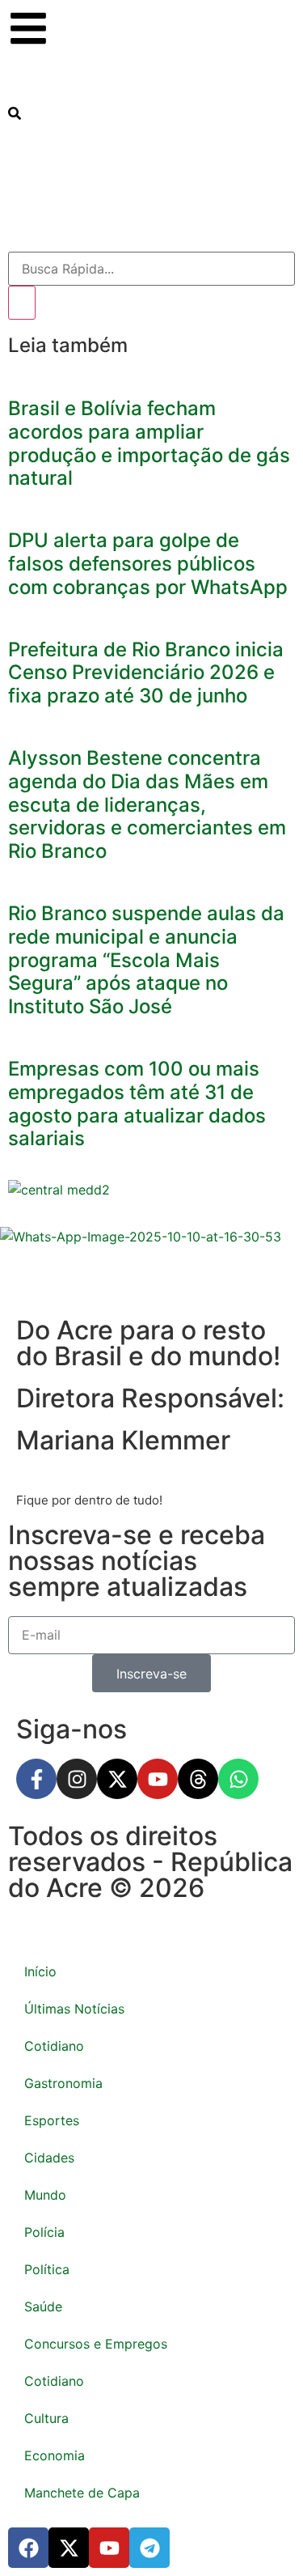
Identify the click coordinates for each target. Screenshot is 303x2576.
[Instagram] (77, 1779)
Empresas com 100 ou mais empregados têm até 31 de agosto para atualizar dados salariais (137, 1103)
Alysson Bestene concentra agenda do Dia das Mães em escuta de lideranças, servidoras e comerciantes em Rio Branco (147, 804)
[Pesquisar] (22, 303)
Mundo (45, 2195)
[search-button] (15, 113)
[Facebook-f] (36, 1779)
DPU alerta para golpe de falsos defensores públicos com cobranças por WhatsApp (148, 564)
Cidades (49, 2158)
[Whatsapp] (238, 1779)
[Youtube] (158, 1779)
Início (40, 1971)
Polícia (44, 2232)
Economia (55, 2455)
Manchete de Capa (82, 2493)
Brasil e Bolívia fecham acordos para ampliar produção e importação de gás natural (149, 443)
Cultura (46, 2418)
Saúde (43, 2307)
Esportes (52, 2120)
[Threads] (198, 1779)
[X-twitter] (117, 1779)
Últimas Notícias (74, 2009)
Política (47, 2269)
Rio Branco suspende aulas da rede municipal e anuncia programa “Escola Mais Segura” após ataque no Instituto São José (146, 960)
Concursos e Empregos (96, 2344)
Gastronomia (63, 2083)
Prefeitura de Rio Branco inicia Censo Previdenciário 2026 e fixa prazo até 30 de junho (146, 673)
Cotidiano (54, 2046)
